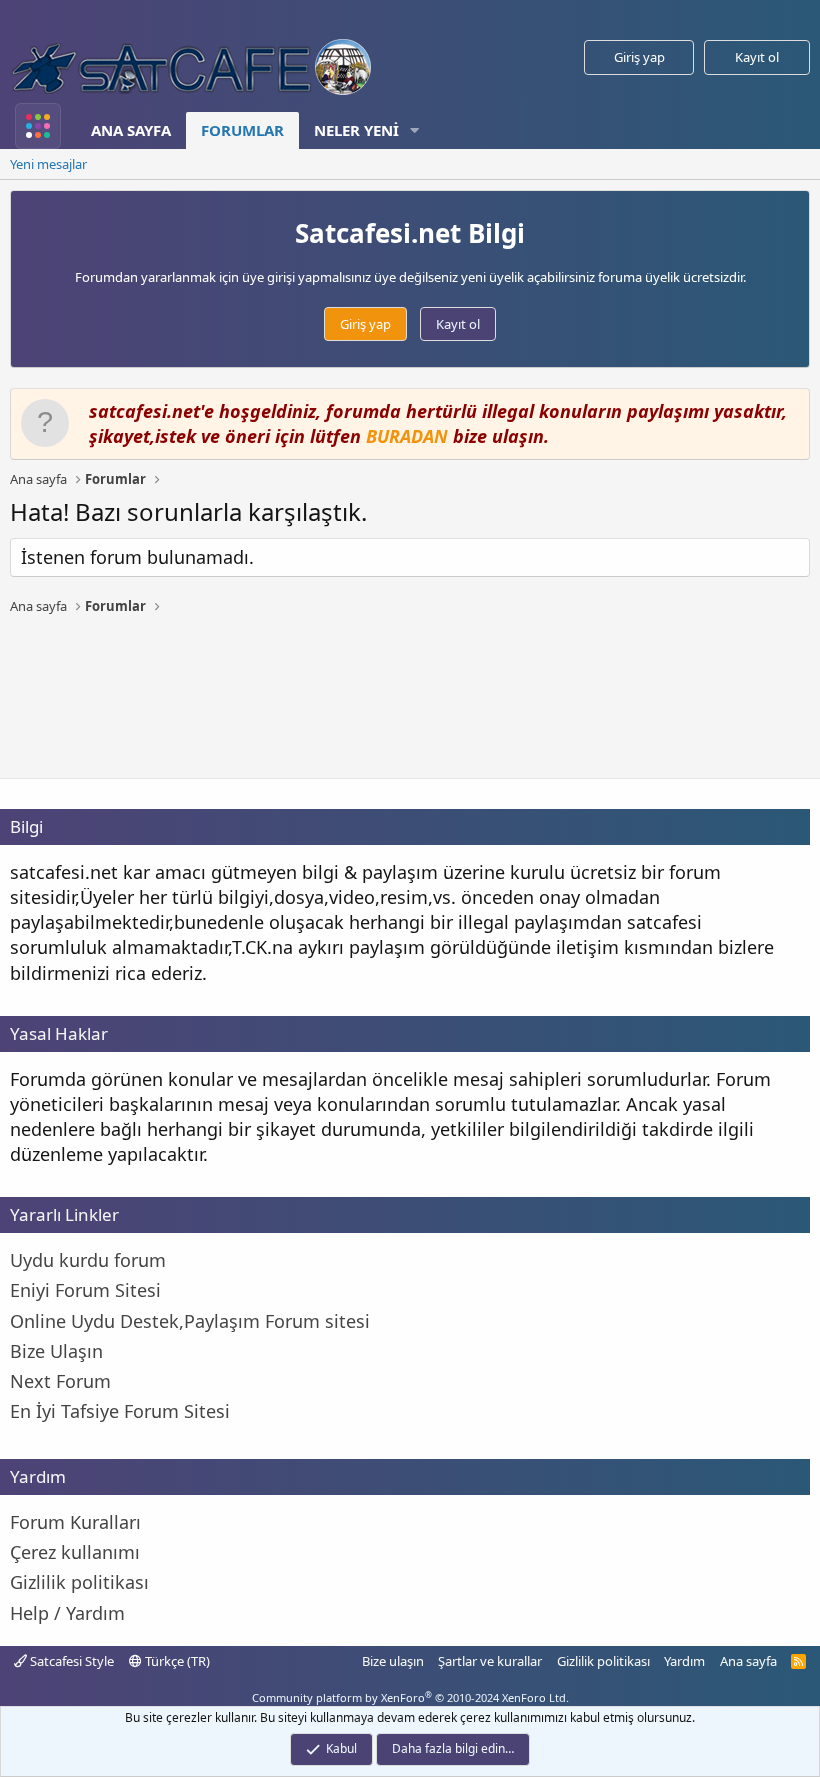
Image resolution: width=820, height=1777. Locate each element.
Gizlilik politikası (603, 1661)
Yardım (684, 1661)
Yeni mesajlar (48, 164)
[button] (415, 130)
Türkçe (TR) (176, 1661)
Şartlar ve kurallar (490, 1661)
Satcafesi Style (70, 1661)
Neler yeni (356, 130)
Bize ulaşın (393, 1661)
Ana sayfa (131, 130)
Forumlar (242, 130)
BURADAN (407, 436)
